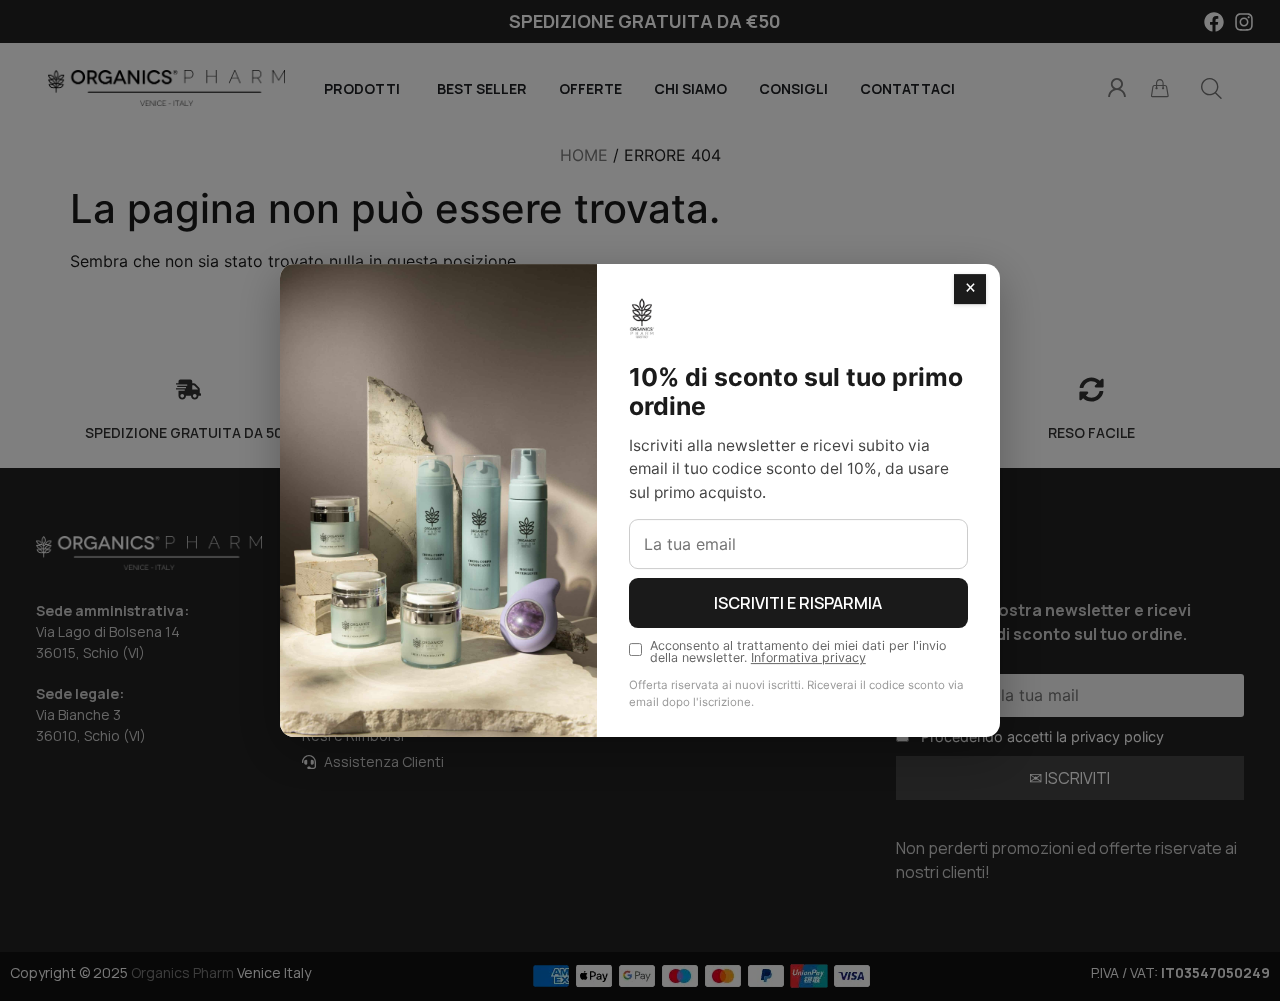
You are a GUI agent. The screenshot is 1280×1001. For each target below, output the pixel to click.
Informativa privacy (808, 657)
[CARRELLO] (1160, 88)
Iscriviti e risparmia (798, 603)
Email (914, 662)
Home (584, 155)
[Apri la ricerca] (1211, 88)
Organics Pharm (182, 972)
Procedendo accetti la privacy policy (1042, 736)
